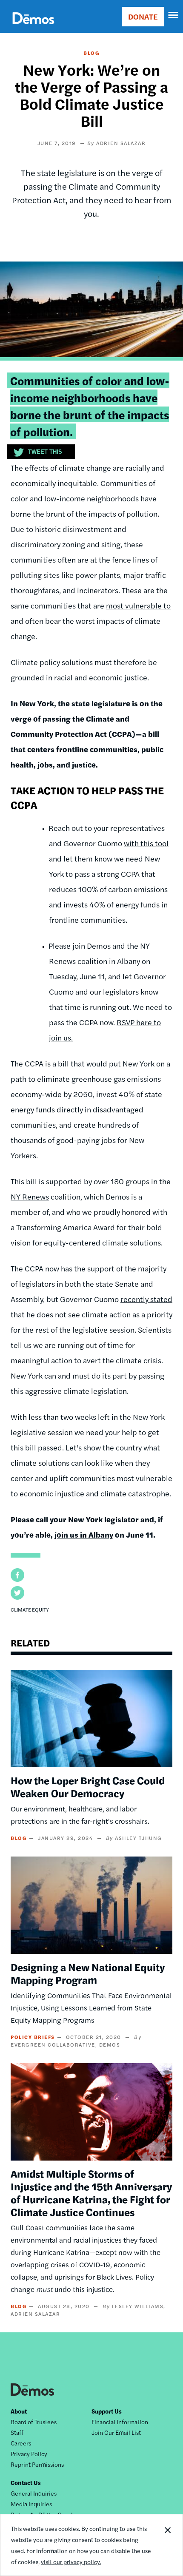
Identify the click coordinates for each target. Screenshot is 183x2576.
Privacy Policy (29, 2454)
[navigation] (174, 15)
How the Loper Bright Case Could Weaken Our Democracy (88, 1786)
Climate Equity (30, 1609)
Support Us (107, 2411)
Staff (17, 2432)
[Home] (33, 28)
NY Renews (30, 1196)
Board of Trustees (34, 2422)
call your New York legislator (87, 1519)
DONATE (143, 16)
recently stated (146, 1299)
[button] (17, 1575)
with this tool (146, 843)
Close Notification (167, 2545)
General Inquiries (34, 2493)
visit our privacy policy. (71, 2562)
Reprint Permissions (37, 2464)
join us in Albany (84, 1534)
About (19, 2411)
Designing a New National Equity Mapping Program (88, 1973)
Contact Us (26, 2482)
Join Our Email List (116, 2432)
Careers (21, 2443)
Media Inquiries (31, 2504)
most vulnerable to (138, 605)
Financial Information (120, 2422)
